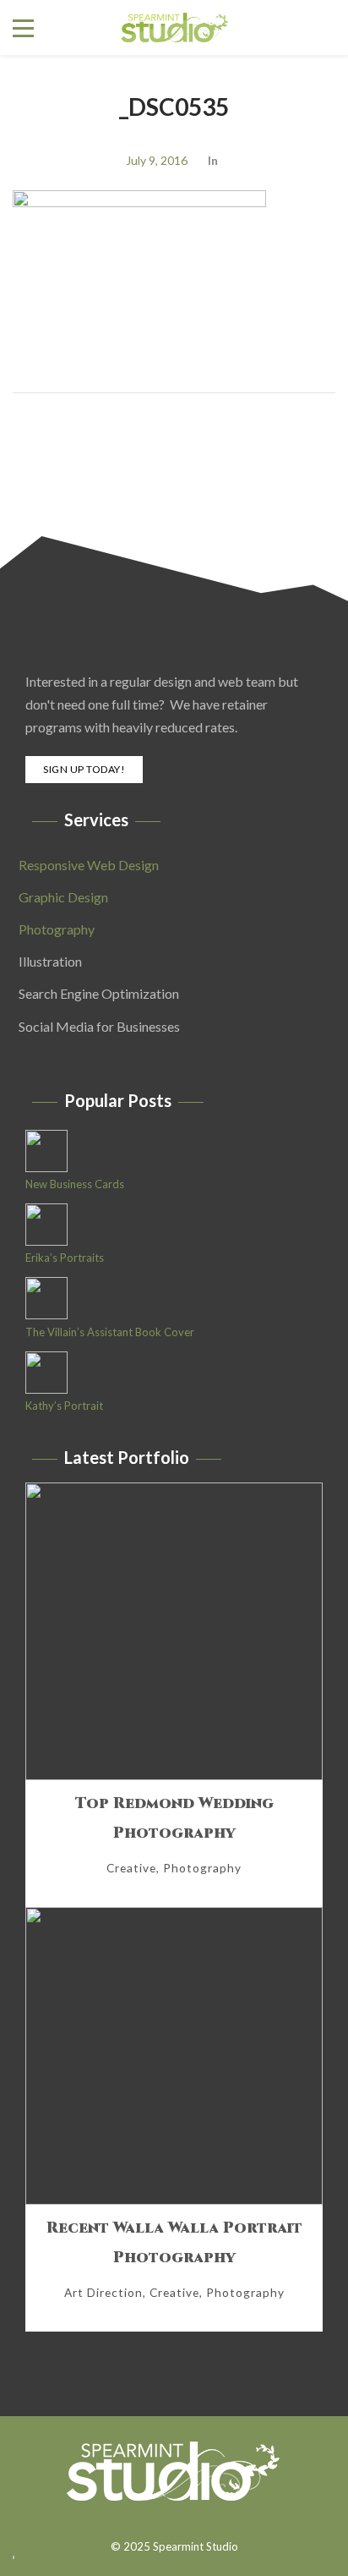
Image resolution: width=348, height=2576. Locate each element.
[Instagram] (188, 2520)
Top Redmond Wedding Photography (174, 1818)
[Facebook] (165, 2520)
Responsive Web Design (89, 865)
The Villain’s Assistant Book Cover (110, 1332)
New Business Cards (75, 1184)
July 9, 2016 (157, 160)
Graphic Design (63, 897)
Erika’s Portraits (65, 1258)
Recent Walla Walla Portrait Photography (174, 2243)
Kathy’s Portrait (64, 1406)
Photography (57, 929)
